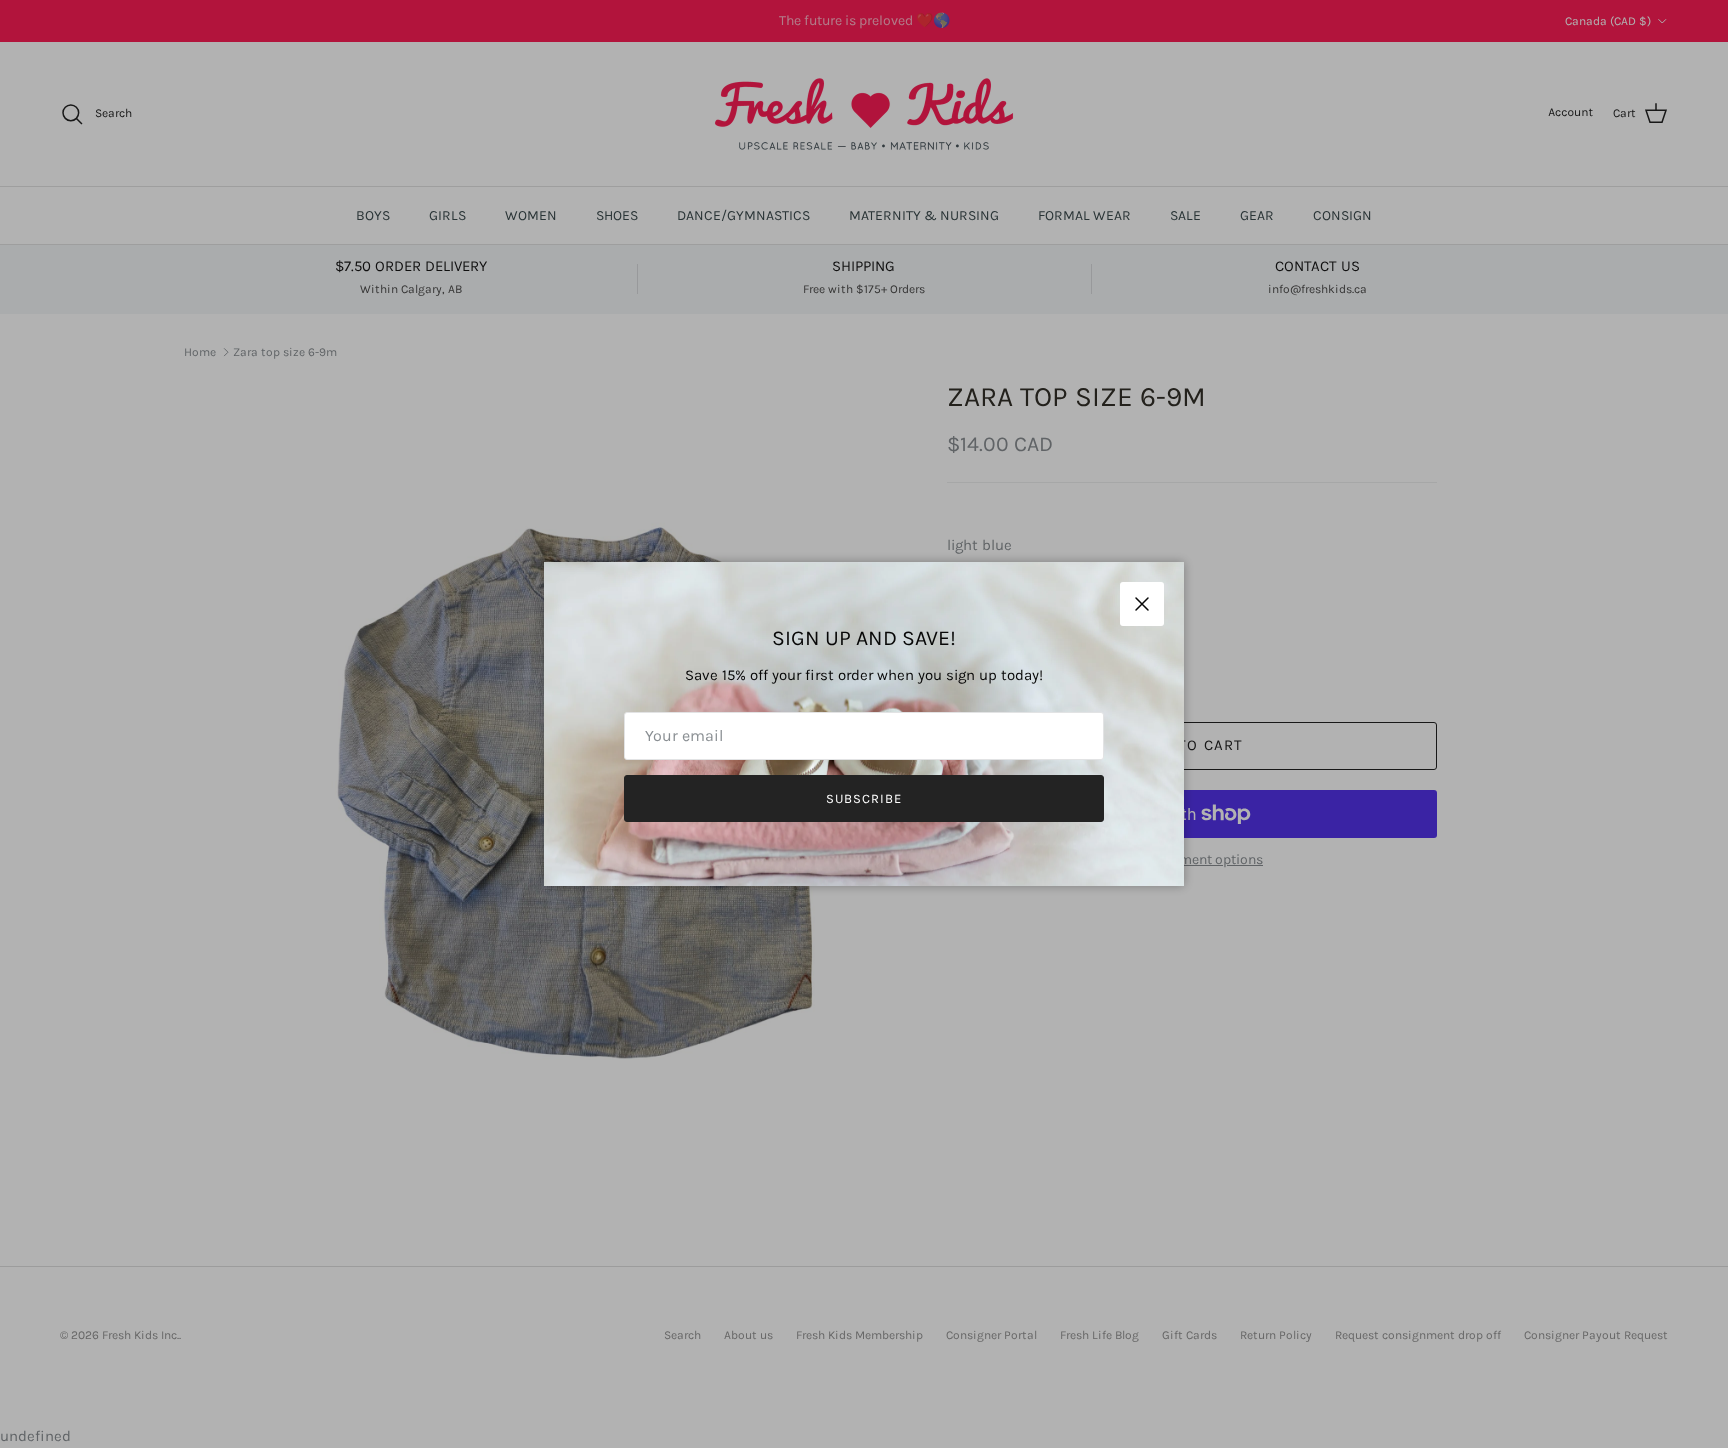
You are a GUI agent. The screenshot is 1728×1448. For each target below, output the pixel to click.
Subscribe (864, 798)
